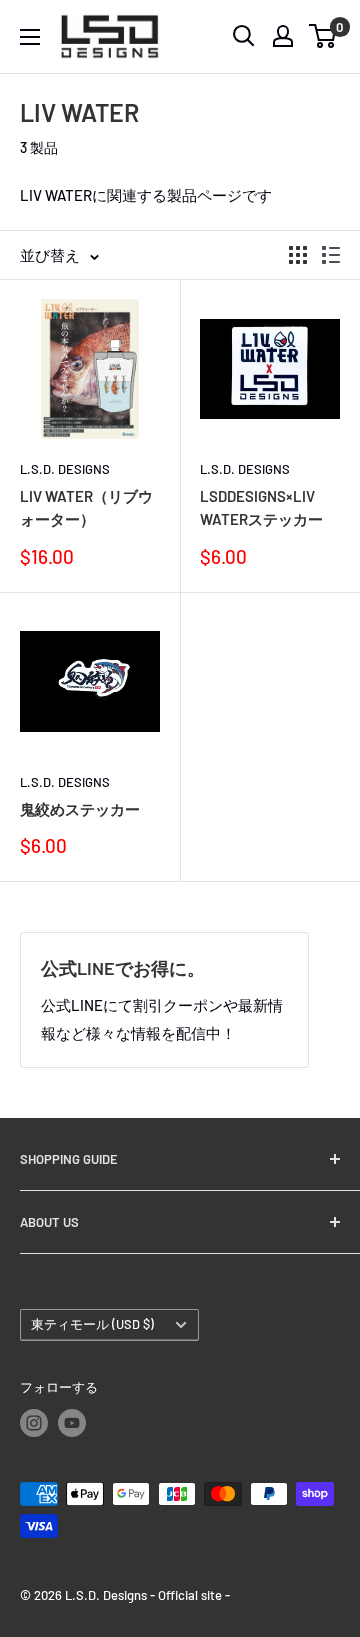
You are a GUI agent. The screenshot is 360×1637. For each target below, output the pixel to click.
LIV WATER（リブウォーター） (86, 507)
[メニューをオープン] (30, 37)
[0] (323, 36)
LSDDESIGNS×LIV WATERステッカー (261, 507)
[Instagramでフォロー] (34, 1423)
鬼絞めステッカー (80, 809)
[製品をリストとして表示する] (331, 255)
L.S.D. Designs (65, 469)
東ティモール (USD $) (92, 1324)
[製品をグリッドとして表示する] (298, 255)
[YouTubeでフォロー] (72, 1423)
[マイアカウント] (283, 36)
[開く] (244, 36)
